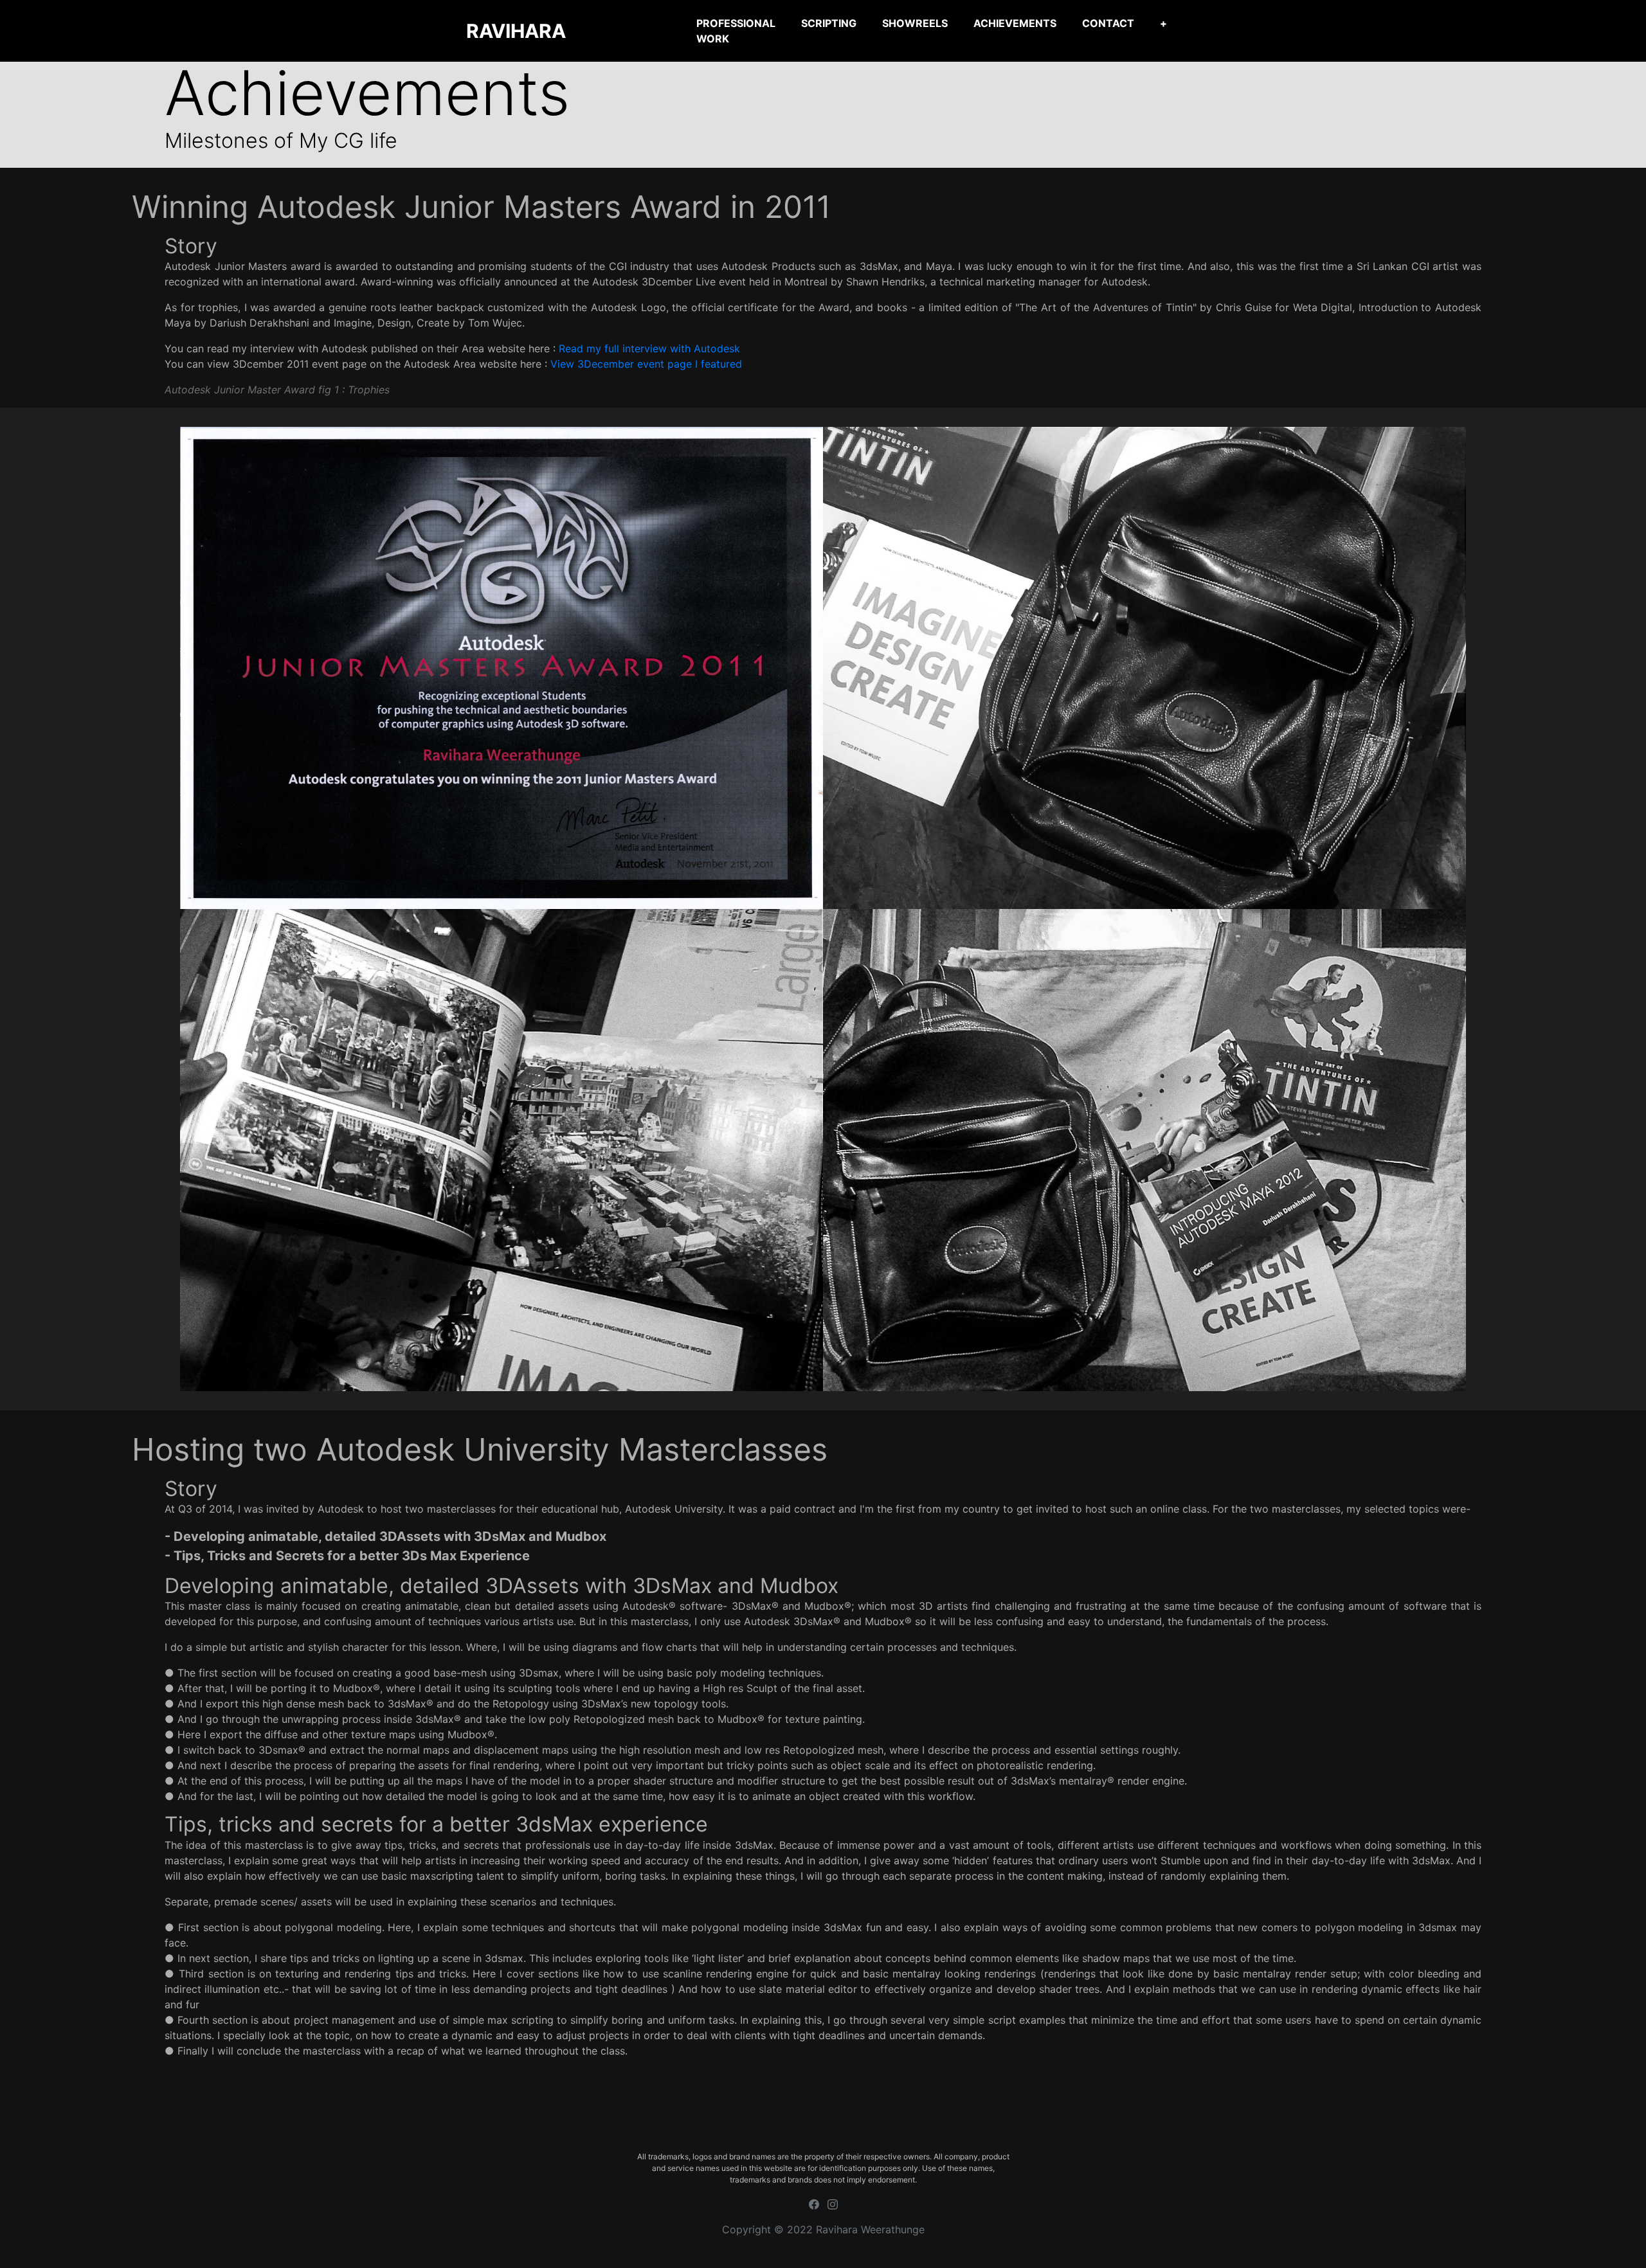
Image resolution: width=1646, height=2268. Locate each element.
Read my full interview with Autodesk (649, 348)
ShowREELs (915, 23)
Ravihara (516, 31)
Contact (1108, 23)
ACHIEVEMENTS (1015, 23)
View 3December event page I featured (646, 364)
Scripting (829, 23)
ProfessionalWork (736, 31)
